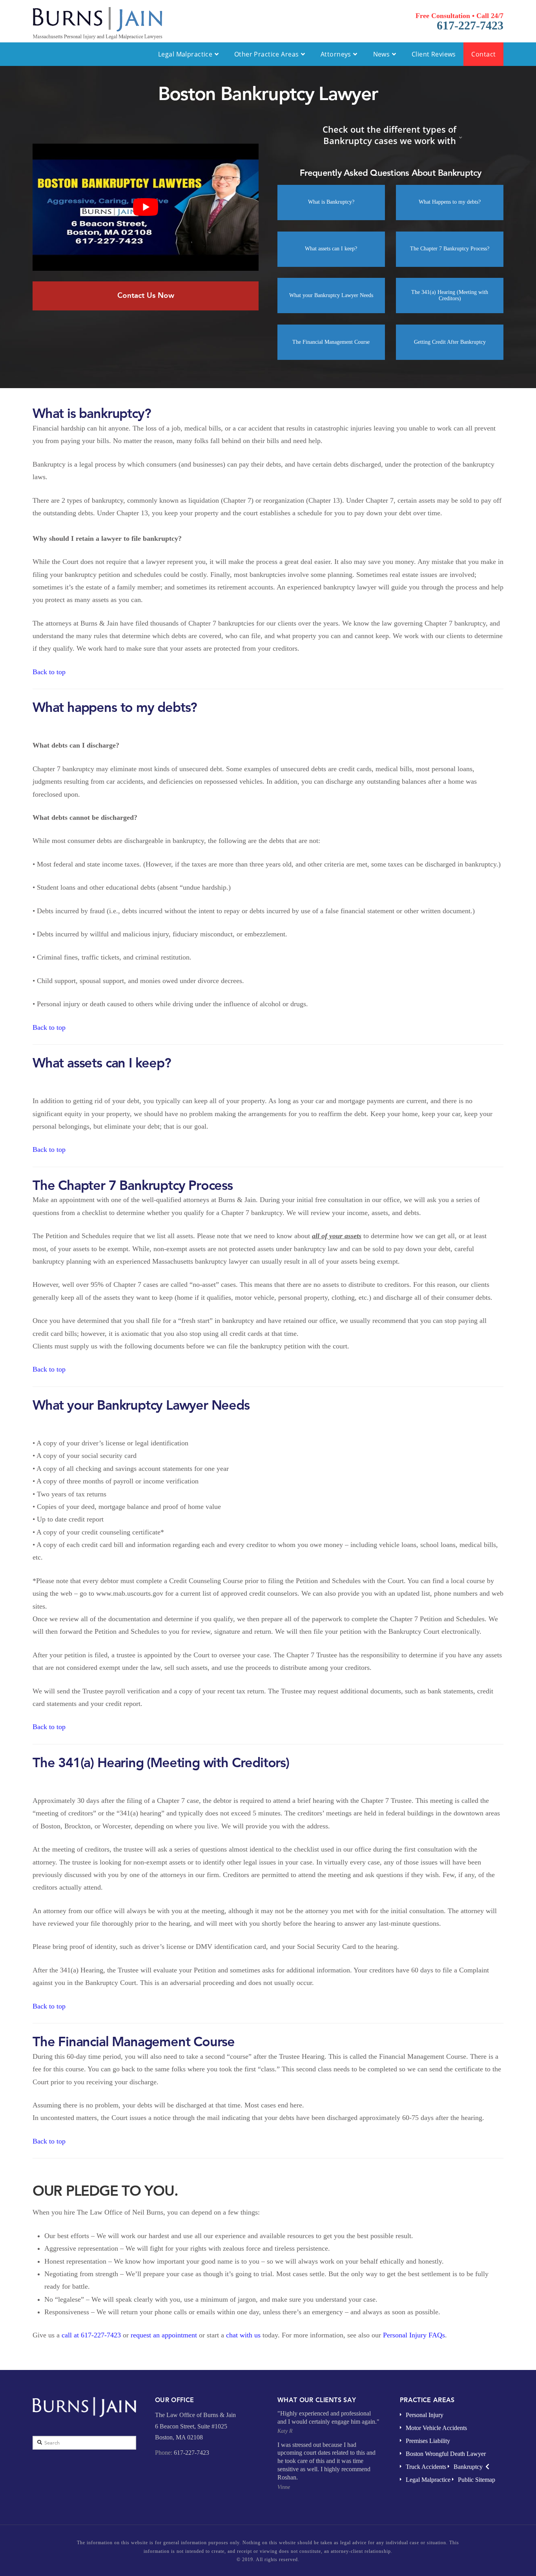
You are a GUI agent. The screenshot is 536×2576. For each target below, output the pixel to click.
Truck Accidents (426, 2467)
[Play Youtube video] (146, 207)
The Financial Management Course (331, 342)
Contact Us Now (146, 295)
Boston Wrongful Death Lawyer (446, 2454)
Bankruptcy (468, 2467)
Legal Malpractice (428, 2480)
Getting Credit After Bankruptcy (450, 342)
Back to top (49, 672)
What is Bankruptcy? (331, 202)
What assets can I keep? (331, 249)
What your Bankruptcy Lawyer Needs (331, 295)
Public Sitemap (477, 2480)
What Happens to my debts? (450, 202)
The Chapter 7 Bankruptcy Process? (450, 249)
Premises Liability (428, 2441)
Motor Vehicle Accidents (436, 2428)
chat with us (243, 2335)
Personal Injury (425, 2415)
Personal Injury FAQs (414, 2335)
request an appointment (165, 2335)
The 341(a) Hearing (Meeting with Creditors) (450, 296)
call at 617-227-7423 (91, 2335)
